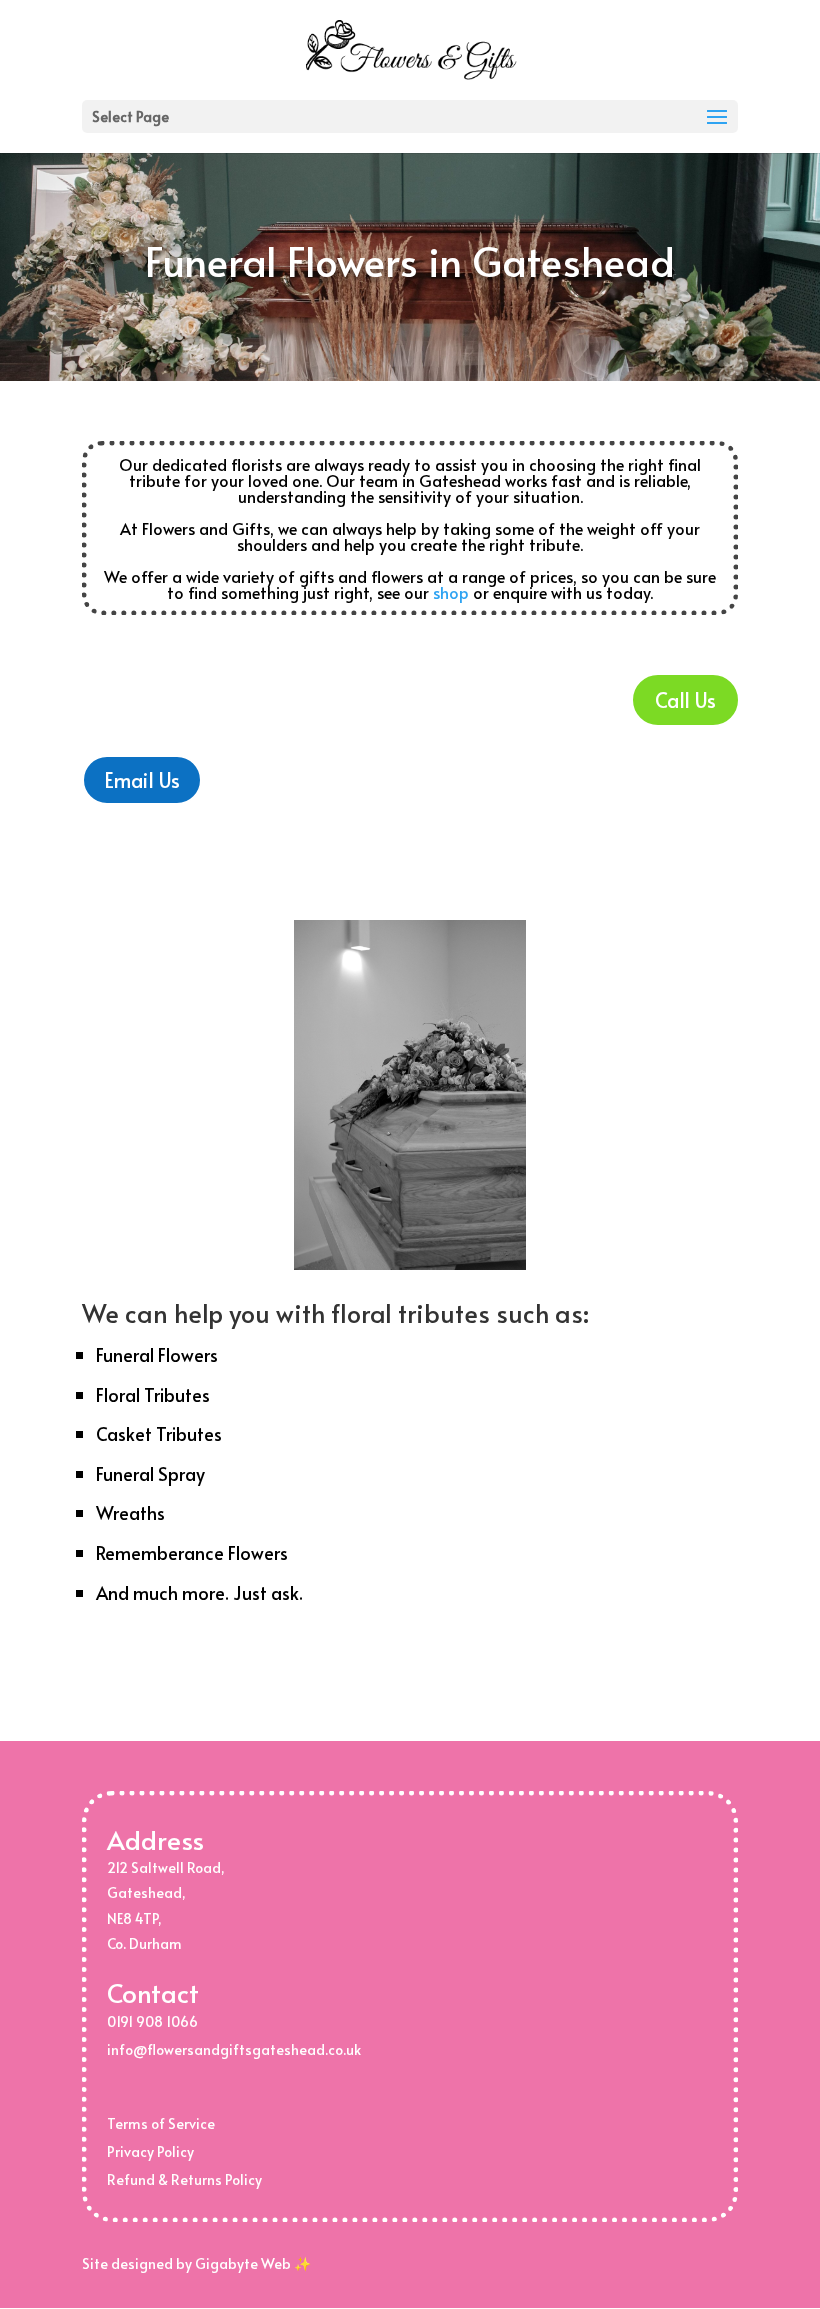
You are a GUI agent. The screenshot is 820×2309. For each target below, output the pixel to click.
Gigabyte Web (243, 2263)
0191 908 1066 (152, 2021)
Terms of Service (161, 2123)
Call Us (685, 700)
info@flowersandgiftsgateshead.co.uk (234, 2049)
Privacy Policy (150, 2151)
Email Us (142, 780)
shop (451, 592)
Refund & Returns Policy (184, 2179)
